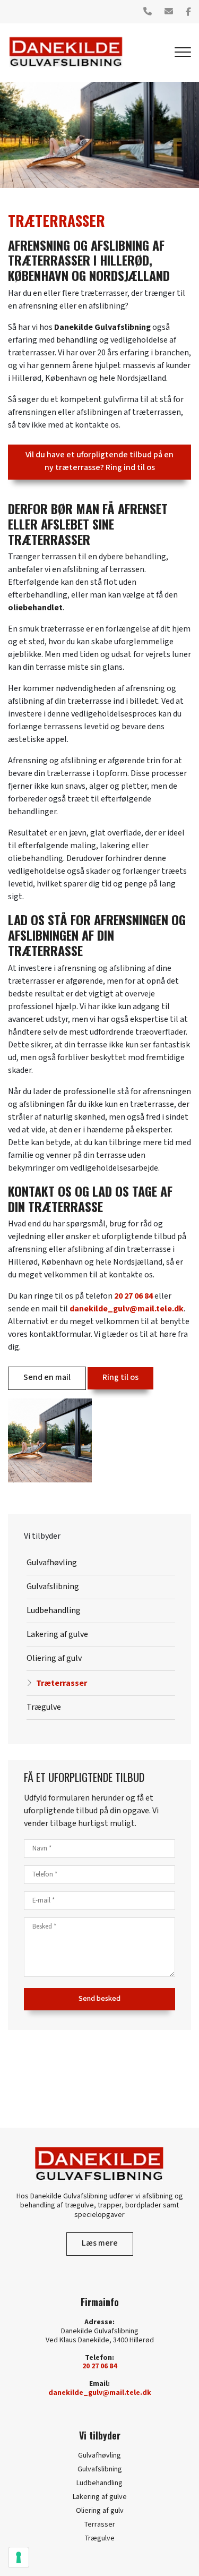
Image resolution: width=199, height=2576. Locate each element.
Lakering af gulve (57, 1635)
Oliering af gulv (54, 1658)
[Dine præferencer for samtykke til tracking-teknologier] (19, 2557)
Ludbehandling (54, 1611)
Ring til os (120, 1377)
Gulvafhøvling (52, 1563)
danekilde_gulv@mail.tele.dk (127, 1309)
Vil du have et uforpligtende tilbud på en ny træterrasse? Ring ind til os (99, 461)
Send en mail (47, 1377)
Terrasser (100, 2524)
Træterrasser (62, 1683)
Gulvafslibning (53, 1587)
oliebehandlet (35, 608)
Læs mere (100, 2243)
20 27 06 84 (133, 1296)
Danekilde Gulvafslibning (102, 327)
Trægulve (44, 1707)
